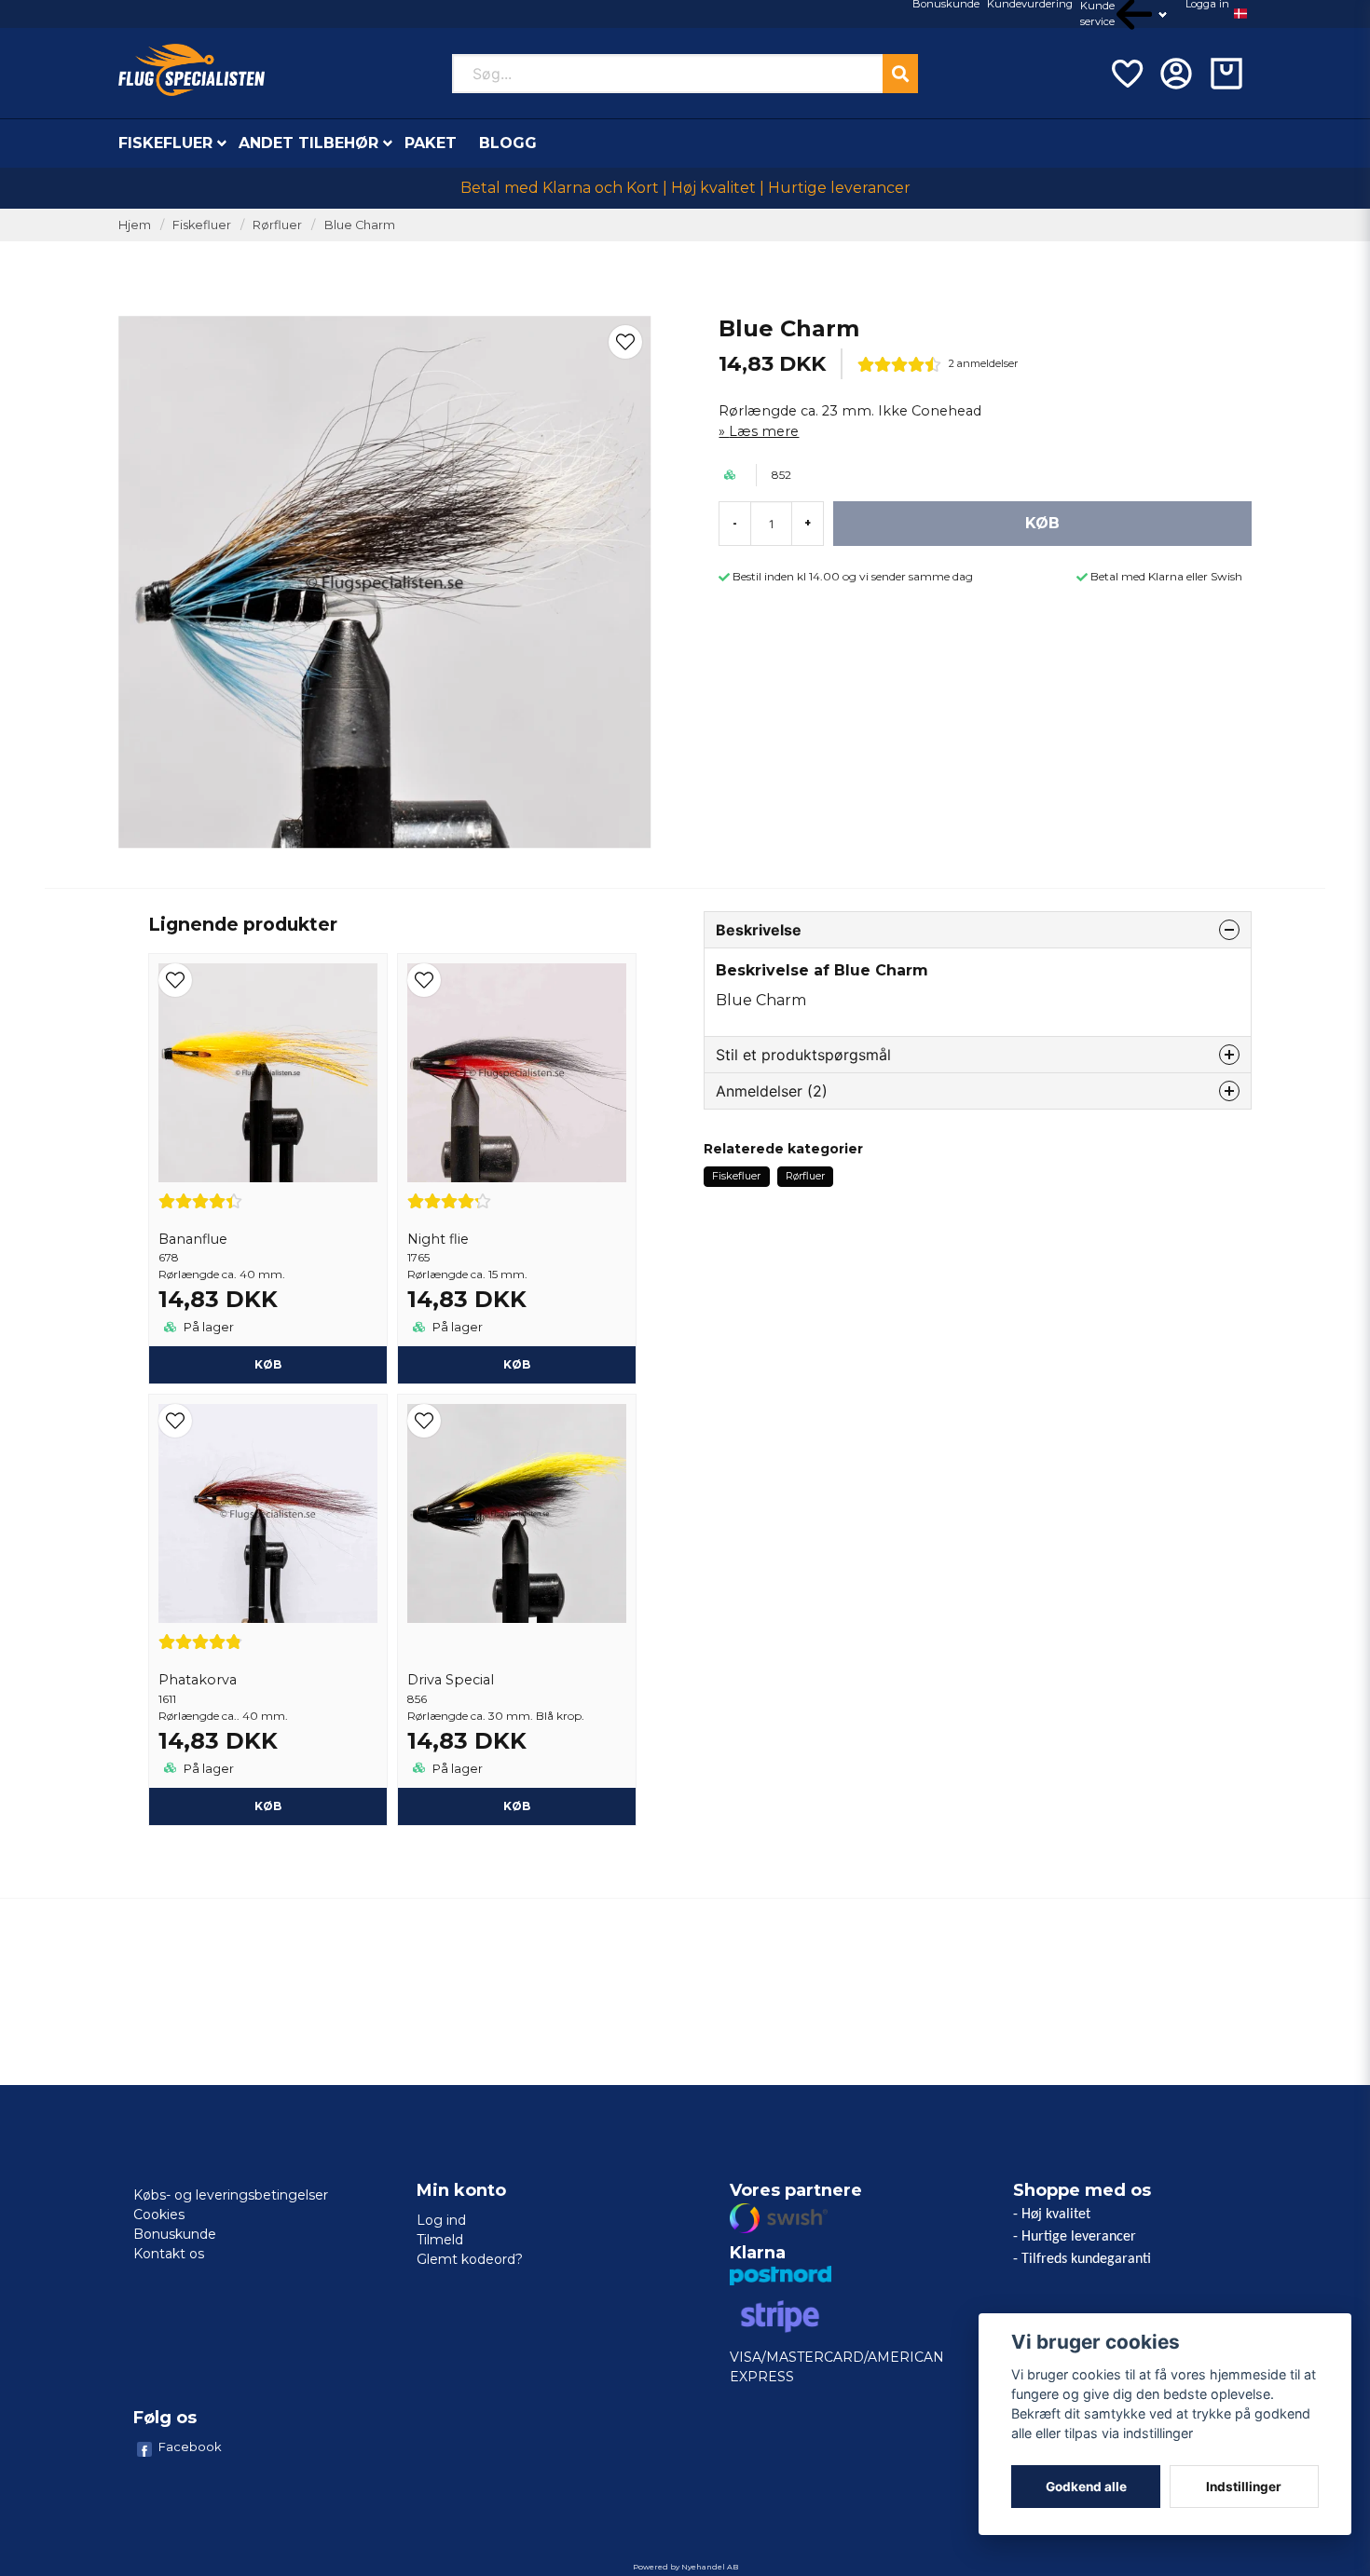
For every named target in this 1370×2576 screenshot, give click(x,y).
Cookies (159, 2215)
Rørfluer (277, 225)
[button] (1240, 14)
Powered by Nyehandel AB (685, 2567)
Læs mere (764, 431)
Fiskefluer (165, 143)
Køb (268, 1364)
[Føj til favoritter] (1126, 74)
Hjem (135, 225)
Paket (431, 143)
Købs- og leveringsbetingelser (231, 2195)
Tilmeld (440, 2240)
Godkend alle (1086, 2487)
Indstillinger (1244, 2487)
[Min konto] (1176, 74)
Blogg (508, 143)
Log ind (441, 2220)
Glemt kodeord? (470, 2259)
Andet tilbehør (308, 143)
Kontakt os (169, 2254)
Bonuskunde (175, 2234)
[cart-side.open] (1226, 74)
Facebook (190, 2447)
